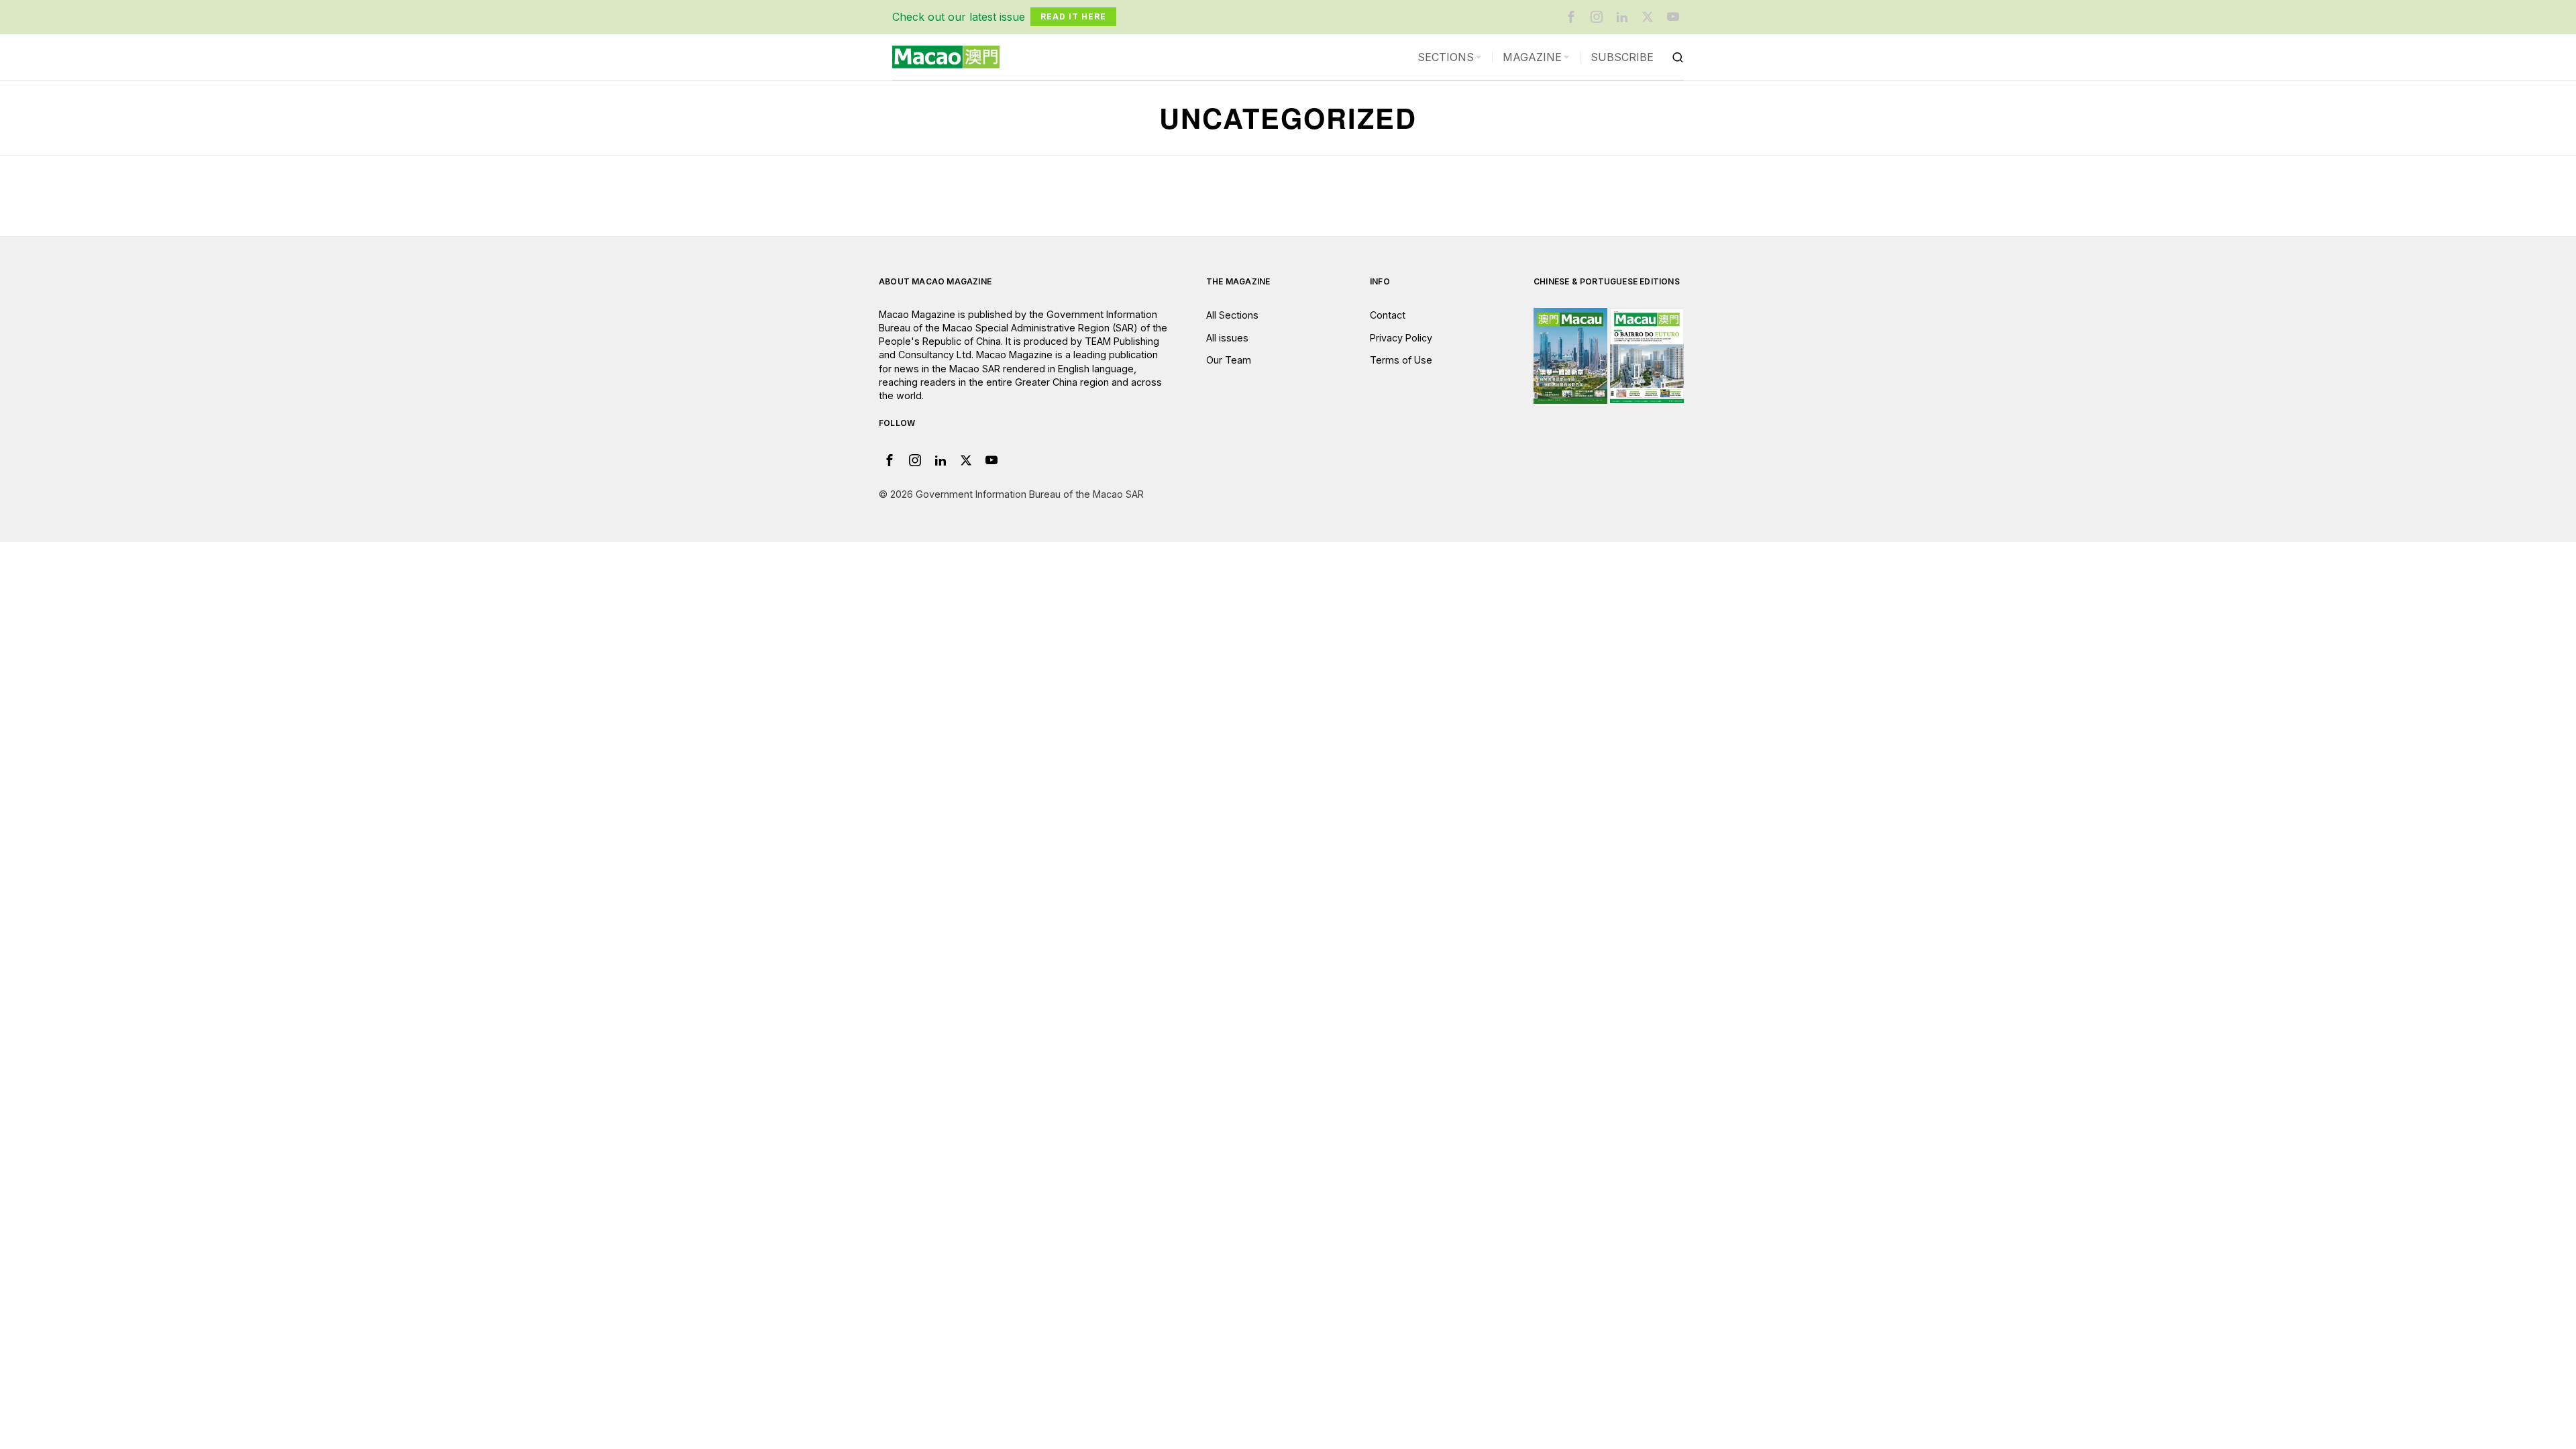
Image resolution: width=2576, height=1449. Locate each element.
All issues (1227, 338)
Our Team (1229, 360)
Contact (1388, 315)
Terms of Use (1401, 360)
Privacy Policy (1401, 338)
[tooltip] (1571, 17)
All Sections (1232, 315)
